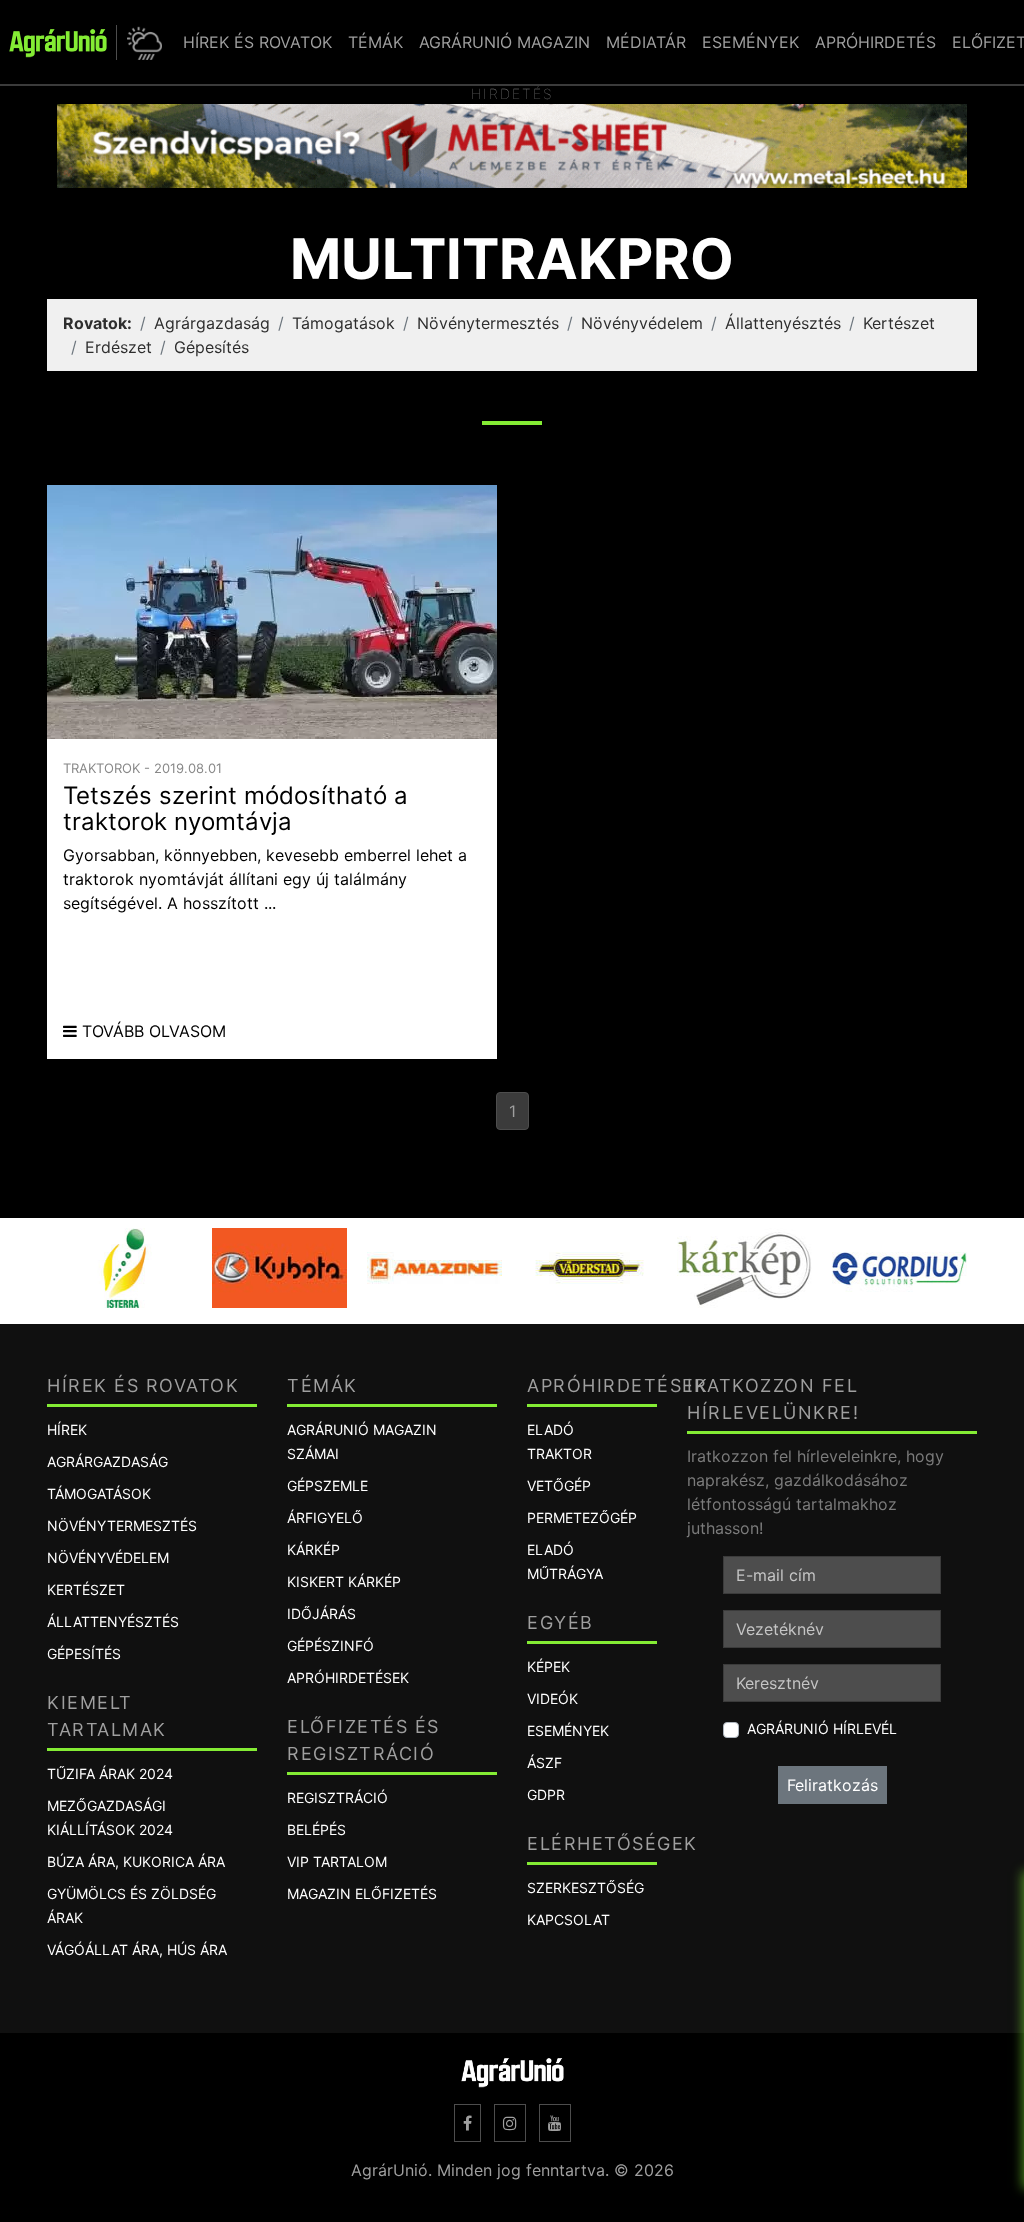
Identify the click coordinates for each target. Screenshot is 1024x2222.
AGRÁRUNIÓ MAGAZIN (504, 42)
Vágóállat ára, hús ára (137, 1949)
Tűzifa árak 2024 (110, 1773)
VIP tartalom (337, 1861)
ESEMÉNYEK (750, 42)
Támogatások (343, 323)
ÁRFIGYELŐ (325, 1517)
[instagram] (510, 2123)
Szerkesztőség (585, 1887)
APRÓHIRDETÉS (875, 42)
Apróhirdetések (348, 1677)
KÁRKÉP (313, 1549)
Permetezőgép (582, 1517)
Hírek (67, 1429)
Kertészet (899, 323)
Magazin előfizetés (362, 1893)
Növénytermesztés (488, 323)
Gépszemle (327, 1485)
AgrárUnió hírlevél (822, 1728)
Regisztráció (337, 1797)
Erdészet (118, 347)
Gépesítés (211, 347)
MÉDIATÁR (646, 42)
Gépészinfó (330, 1645)
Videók (552, 1698)
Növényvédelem (642, 323)
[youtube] (555, 2123)
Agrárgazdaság (212, 323)
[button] (141, 42)
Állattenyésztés (783, 323)
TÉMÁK (375, 42)
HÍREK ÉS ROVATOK (257, 42)
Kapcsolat (568, 1919)
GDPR (546, 1794)
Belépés (316, 1829)
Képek (548, 1666)
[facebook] (467, 2123)
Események (568, 1730)
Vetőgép (559, 1485)
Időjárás (321, 1613)
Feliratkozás (832, 1785)
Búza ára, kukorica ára (136, 1861)
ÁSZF (544, 1762)
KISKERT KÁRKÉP (344, 1581)
